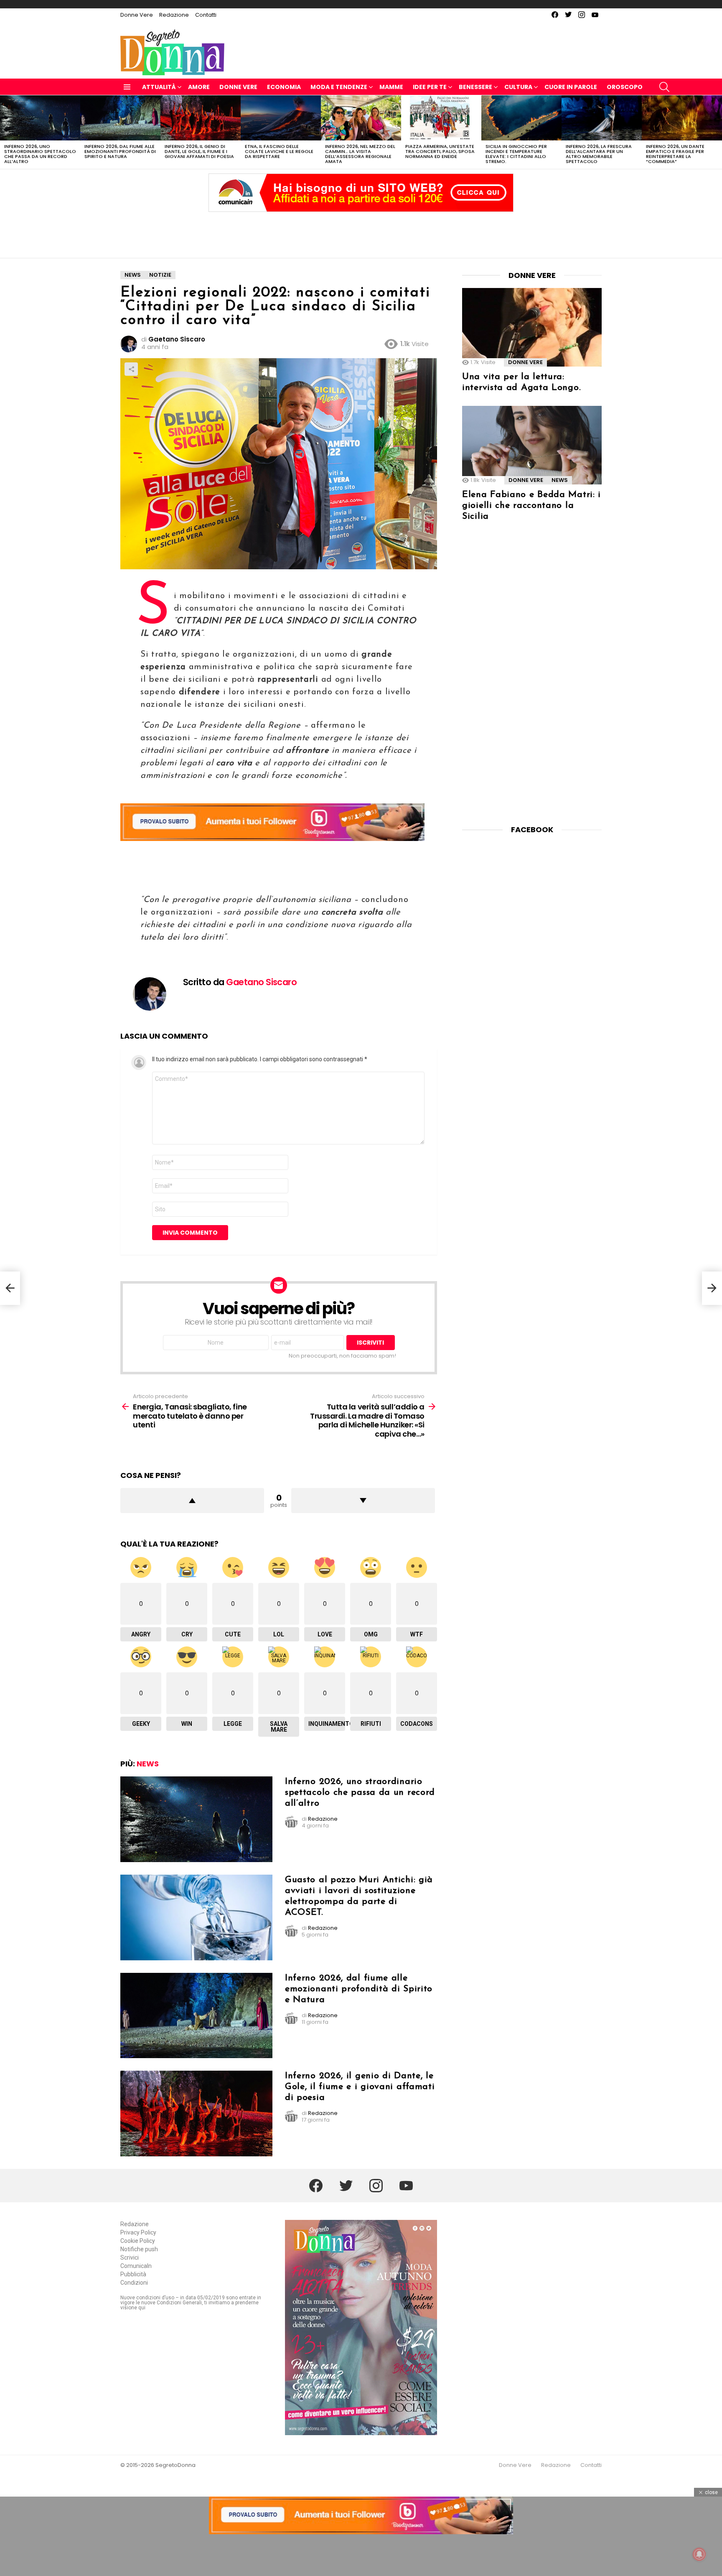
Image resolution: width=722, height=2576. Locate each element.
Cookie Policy (138, 2241)
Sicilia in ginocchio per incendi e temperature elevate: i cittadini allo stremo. (516, 154)
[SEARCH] (664, 87)
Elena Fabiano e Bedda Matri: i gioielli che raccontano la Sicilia (531, 506)
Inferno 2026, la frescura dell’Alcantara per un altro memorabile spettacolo (599, 154)
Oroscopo (625, 87)
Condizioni (134, 2283)
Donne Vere (137, 15)
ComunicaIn (136, 2266)
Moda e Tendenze (339, 87)
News (148, 1764)
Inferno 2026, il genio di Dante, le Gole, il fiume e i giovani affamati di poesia (199, 151)
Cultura (518, 87)
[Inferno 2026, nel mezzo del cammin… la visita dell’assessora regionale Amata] (361, 118)
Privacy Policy (138, 2232)
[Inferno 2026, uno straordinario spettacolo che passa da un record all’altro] (40, 118)
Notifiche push (139, 2249)
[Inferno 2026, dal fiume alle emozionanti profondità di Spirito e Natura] (120, 118)
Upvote (192, 1501)
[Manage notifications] (699, 2554)
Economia (284, 87)
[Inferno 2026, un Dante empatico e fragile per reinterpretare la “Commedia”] (682, 118)
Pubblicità (133, 2274)
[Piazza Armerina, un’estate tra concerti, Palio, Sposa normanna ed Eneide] (441, 118)
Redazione (174, 15)
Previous (4, 132)
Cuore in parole (571, 87)
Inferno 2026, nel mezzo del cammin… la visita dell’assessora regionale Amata (360, 154)
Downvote (363, 1501)
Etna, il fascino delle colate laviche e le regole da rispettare (279, 151)
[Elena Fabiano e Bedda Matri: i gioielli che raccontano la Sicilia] (532, 445)
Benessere (475, 87)
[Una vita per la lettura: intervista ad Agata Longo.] (532, 327)
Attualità (159, 87)
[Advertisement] (361, 233)
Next (718, 132)
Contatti (206, 15)
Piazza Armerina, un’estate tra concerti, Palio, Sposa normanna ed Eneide (440, 151)
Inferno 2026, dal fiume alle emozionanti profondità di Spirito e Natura (120, 151)
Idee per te (430, 87)
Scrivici (130, 2258)
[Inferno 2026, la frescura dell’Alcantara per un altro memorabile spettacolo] (602, 118)
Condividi (131, 369)
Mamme (391, 87)
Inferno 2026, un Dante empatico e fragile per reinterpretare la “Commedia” (675, 154)
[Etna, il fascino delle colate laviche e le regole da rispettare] (281, 118)
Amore (199, 87)
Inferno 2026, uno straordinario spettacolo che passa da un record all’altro (40, 154)
